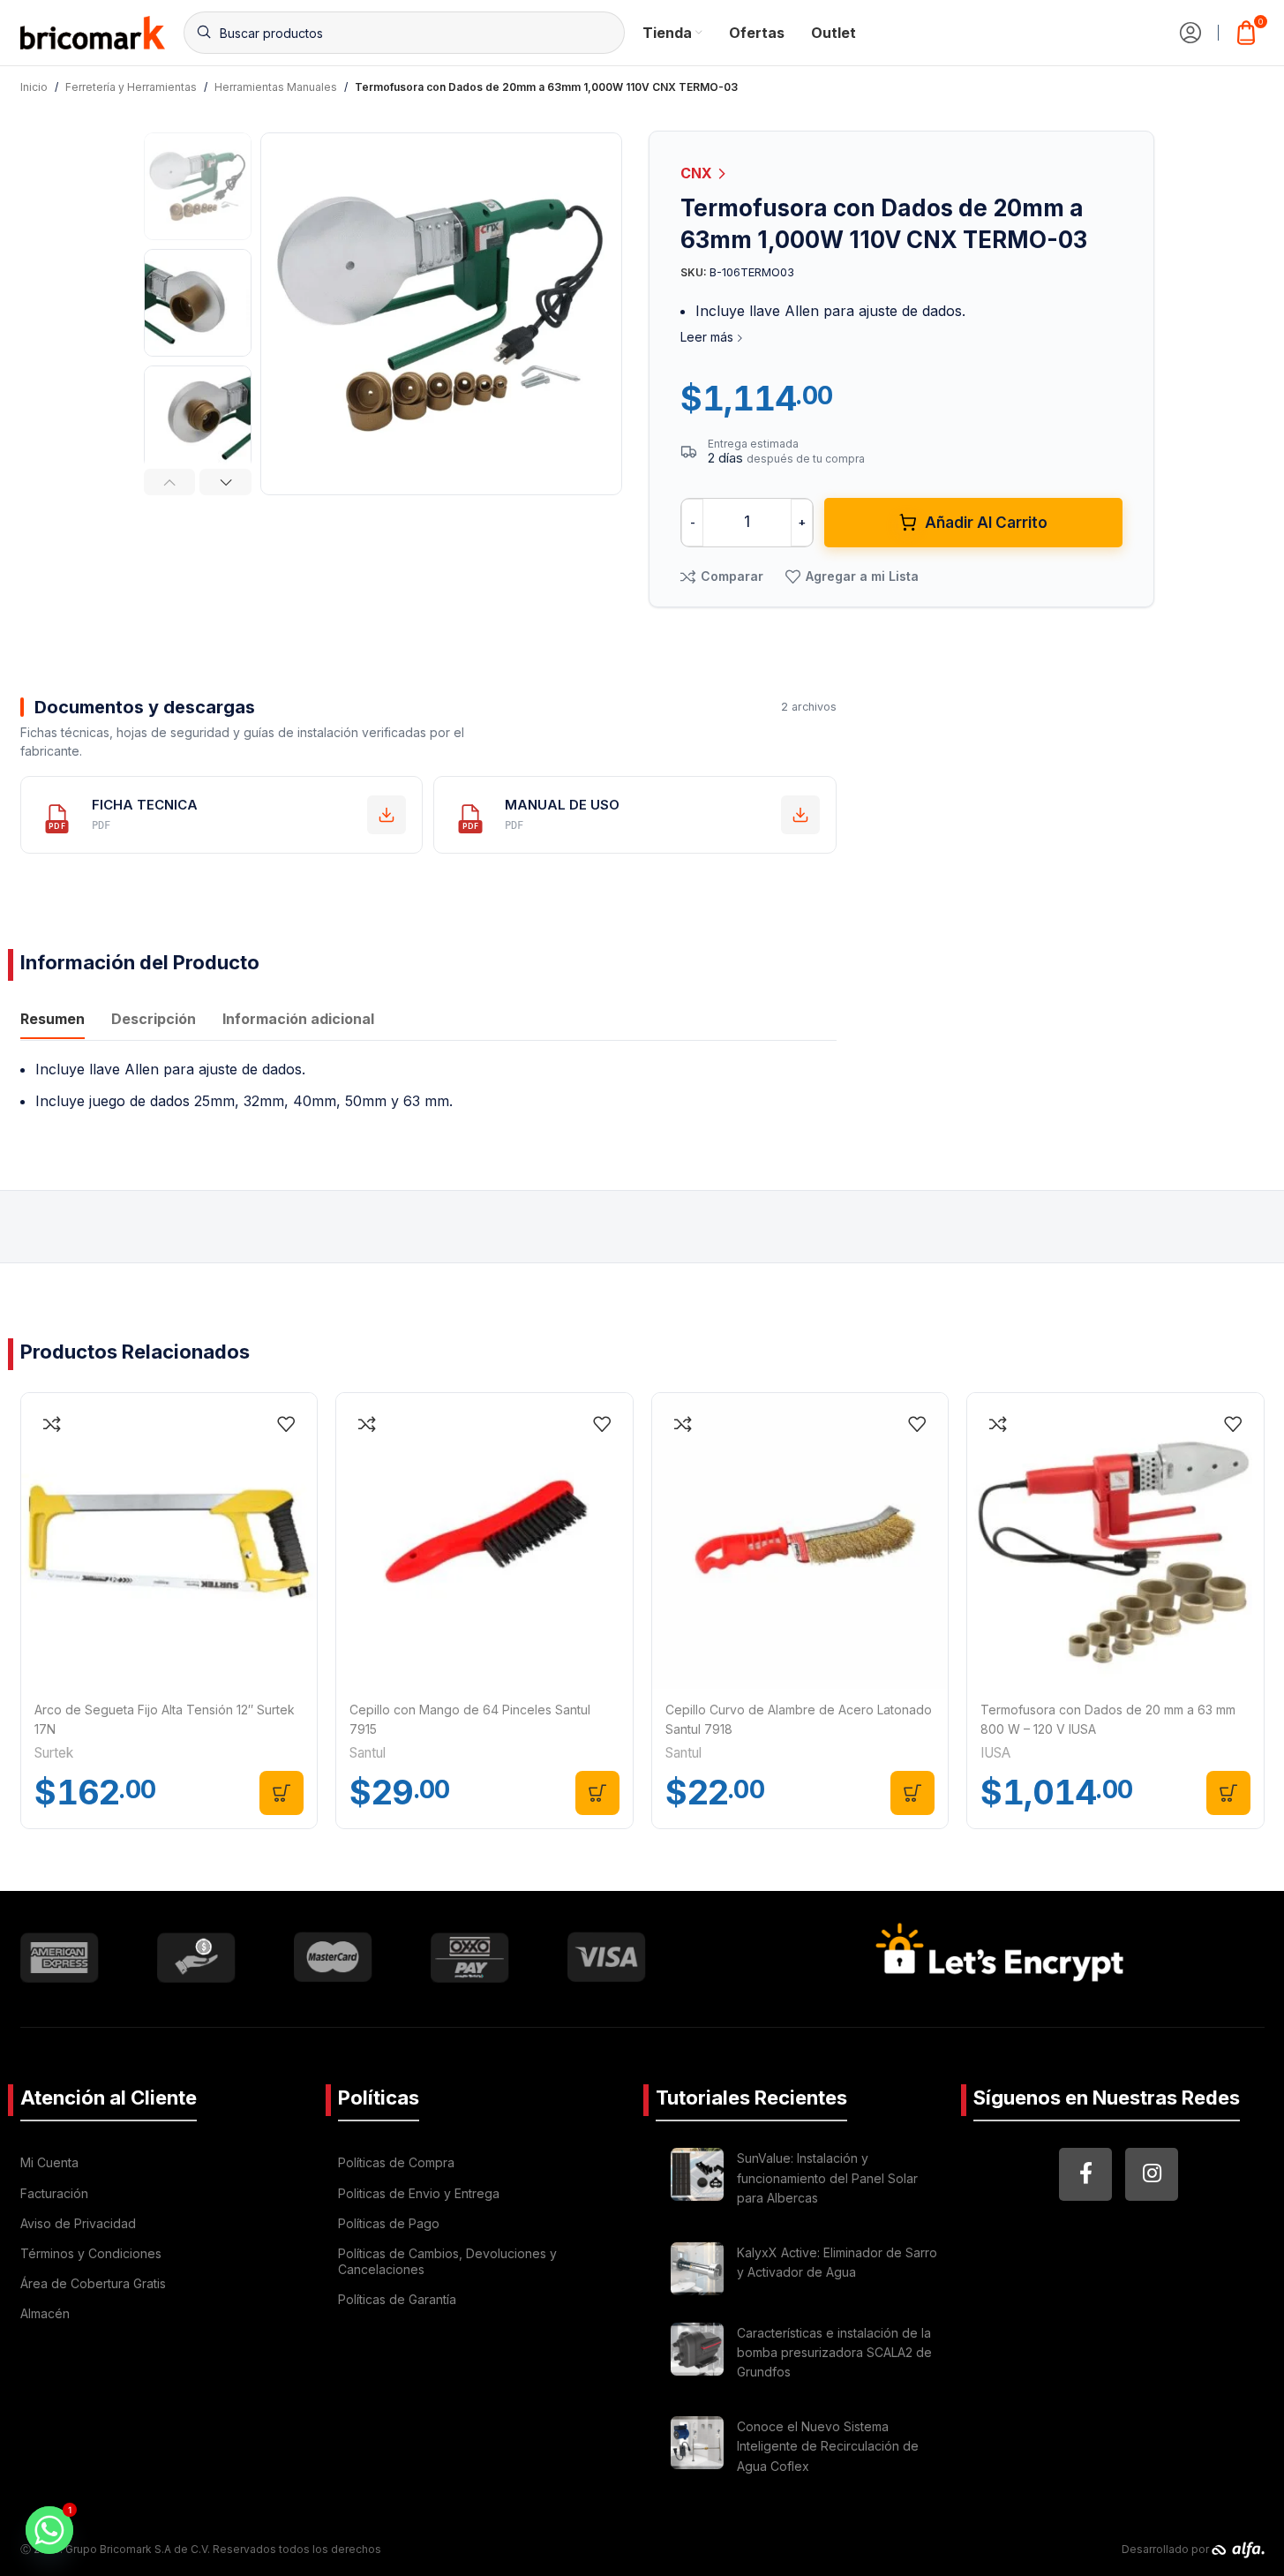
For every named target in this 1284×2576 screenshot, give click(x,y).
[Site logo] (93, 31)
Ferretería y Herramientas (131, 87)
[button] (170, 482)
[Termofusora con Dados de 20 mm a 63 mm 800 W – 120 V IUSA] (1115, 1541)
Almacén (45, 2313)
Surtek (54, 1753)
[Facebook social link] (1085, 2174)
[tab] (53, 1021)
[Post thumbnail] (697, 2181)
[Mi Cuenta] (1190, 33)
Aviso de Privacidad (78, 2223)
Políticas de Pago (389, 2223)
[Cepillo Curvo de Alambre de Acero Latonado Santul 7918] (800, 1541)
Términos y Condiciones (91, 2253)
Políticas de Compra (396, 2162)
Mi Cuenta (49, 2162)
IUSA (995, 1753)
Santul (368, 1753)
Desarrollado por (1167, 2549)
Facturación (54, 2193)
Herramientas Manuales (276, 87)
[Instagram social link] (1152, 2174)
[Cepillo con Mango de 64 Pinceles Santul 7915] (484, 1541)
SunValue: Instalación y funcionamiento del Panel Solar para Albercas (827, 2178)
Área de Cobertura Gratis (93, 2283)
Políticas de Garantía (397, 2299)
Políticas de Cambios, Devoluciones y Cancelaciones (447, 2261)
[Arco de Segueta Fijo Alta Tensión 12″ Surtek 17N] (169, 1541)
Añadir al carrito (986, 523)
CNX (698, 173)
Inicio (34, 87)
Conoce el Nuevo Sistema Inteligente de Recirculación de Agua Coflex (828, 2446)
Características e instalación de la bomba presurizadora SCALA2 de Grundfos (834, 2353)
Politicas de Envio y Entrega (419, 2193)
